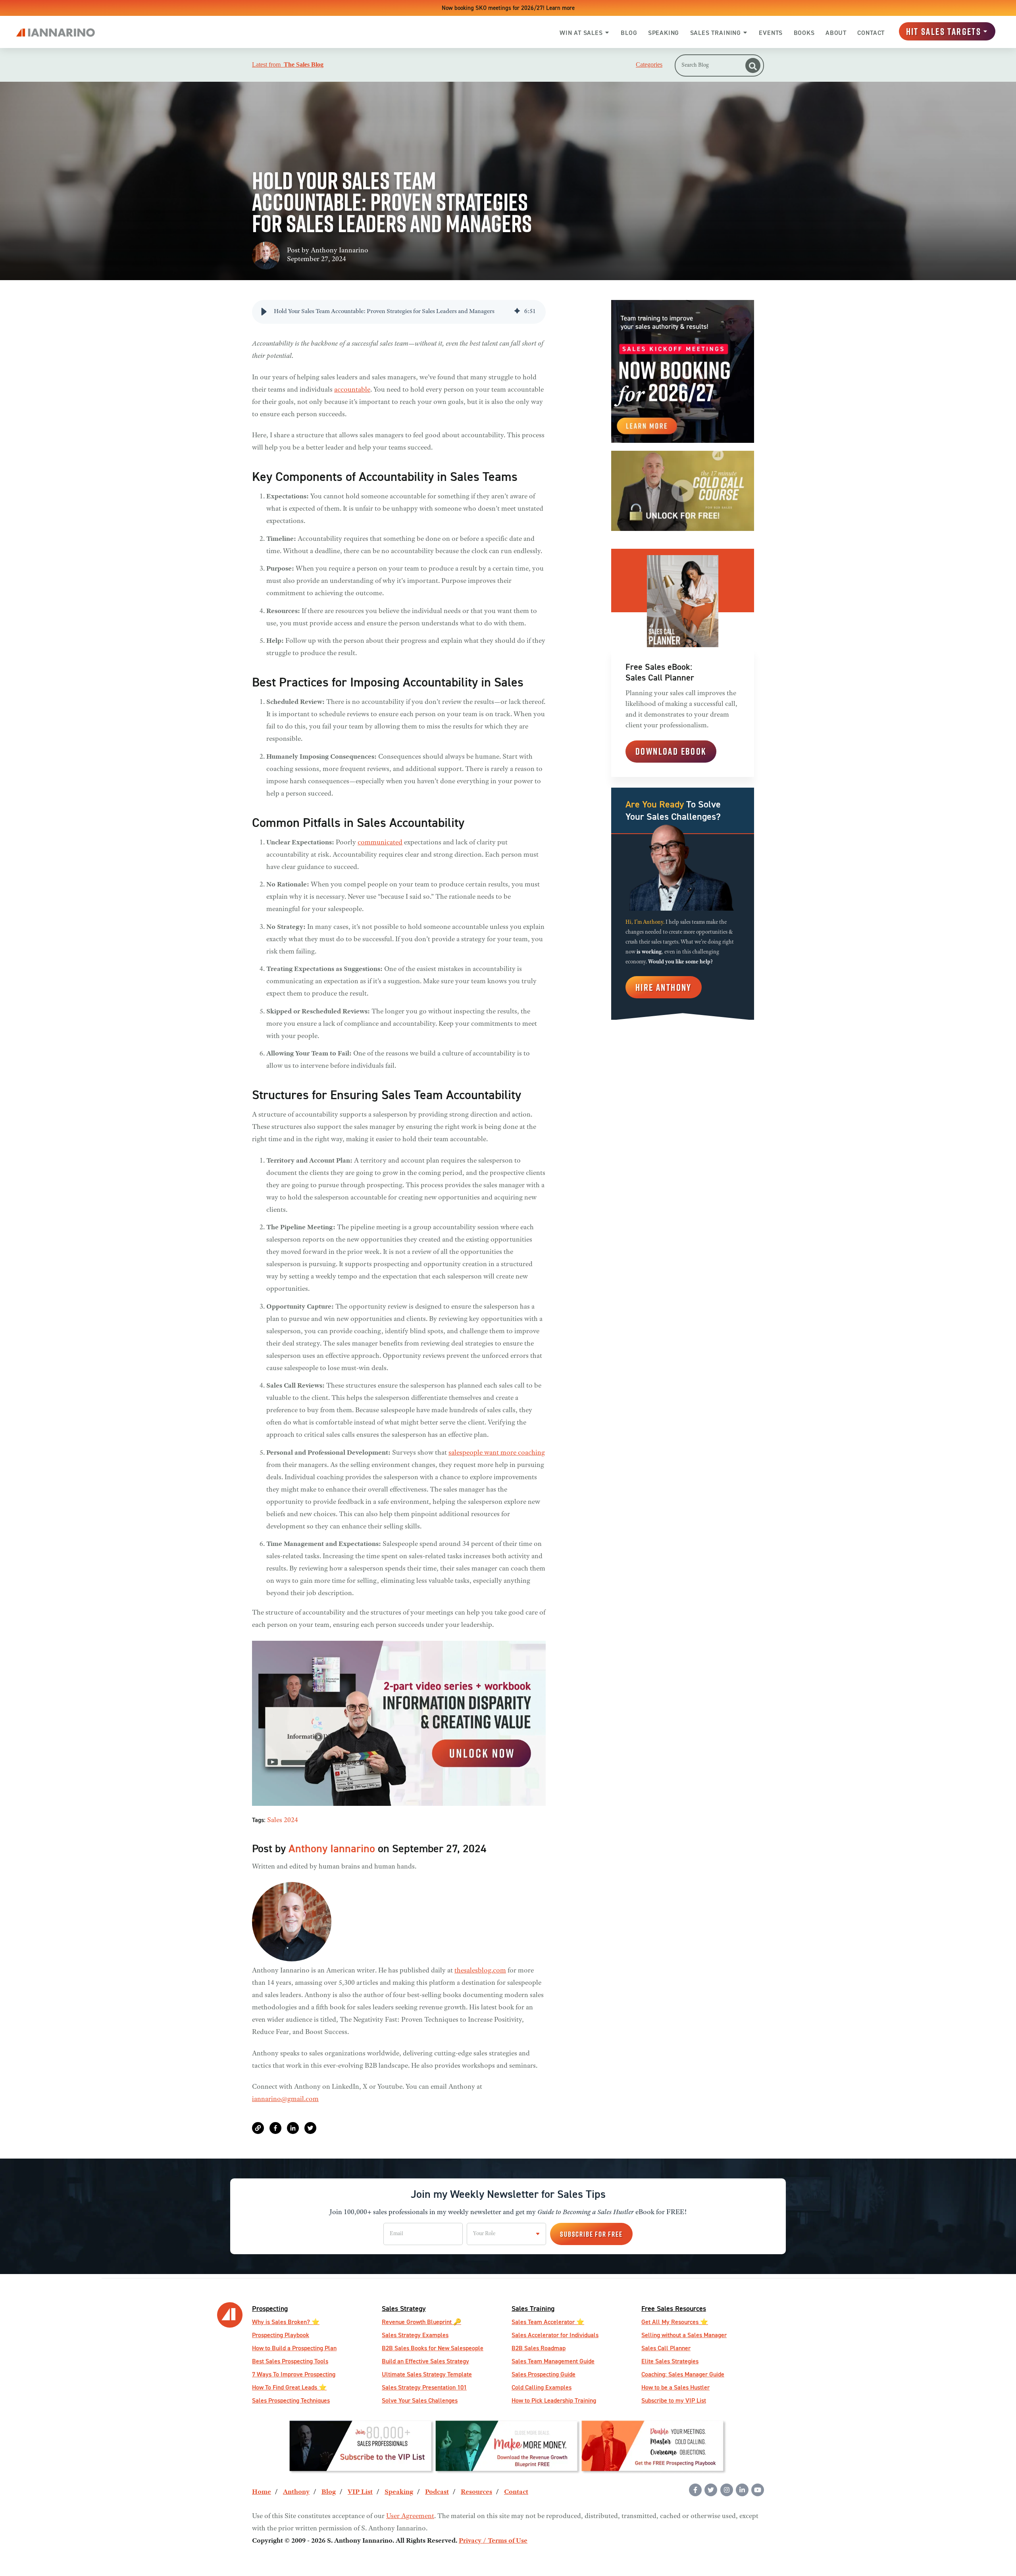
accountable (352, 390)
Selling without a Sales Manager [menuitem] (684, 2335)
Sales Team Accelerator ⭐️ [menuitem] (548, 2322)
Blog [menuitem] (329, 2492)
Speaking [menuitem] (399, 2492)
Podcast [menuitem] (437, 2492)
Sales (275, 1821)
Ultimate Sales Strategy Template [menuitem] (427, 2374)
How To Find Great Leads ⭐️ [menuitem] (289, 2387)
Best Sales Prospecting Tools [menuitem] (290, 2361)
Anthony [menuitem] (296, 2492)
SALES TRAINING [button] (716, 33)
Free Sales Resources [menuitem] (674, 2308)
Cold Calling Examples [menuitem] (542, 2387)
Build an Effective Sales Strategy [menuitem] (425, 2361)
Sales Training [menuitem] (533, 2308)
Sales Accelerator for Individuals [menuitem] (555, 2335)
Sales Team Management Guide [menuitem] (553, 2361)
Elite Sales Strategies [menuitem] (670, 2361)
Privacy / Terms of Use (493, 2541)
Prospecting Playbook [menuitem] (281, 2335)
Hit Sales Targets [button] (944, 31)
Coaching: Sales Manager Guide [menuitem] (683, 2374)
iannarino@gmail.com (285, 2099)
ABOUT (836, 33)
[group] (399, 312)
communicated (380, 843)
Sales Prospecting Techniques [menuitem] (291, 2400)
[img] (517, 312)
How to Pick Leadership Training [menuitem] (554, 2400)
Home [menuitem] (262, 2492)
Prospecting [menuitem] (270, 2308)
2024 (291, 1821)
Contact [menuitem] (516, 2492)
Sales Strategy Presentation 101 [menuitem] (424, 2387)
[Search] (753, 65)
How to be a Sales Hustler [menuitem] (675, 2387)
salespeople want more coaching (497, 1453)
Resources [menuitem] (476, 2492)
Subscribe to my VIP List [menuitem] (674, 2400)
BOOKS (804, 33)
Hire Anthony (664, 987)
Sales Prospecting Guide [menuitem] (544, 2374)
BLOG (629, 33)
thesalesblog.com (480, 1971)
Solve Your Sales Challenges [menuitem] (420, 2400)
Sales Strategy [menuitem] (404, 2308)
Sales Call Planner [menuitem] (666, 2348)
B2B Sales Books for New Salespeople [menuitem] (433, 2348)
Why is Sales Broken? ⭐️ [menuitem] (286, 2322)
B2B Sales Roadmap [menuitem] (539, 2348)
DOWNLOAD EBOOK (671, 751)
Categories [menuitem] (649, 65)
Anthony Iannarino (340, 251)
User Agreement (410, 2516)
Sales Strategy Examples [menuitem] (415, 2335)
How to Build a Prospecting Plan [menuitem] (294, 2348)
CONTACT (871, 33)
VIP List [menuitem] (360, 2492)
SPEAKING (664, 33)
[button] (264, 312)
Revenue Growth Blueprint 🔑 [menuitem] (421, 2322)
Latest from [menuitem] (288, 65)
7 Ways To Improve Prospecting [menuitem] (294, 2374)
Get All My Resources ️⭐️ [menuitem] (675, 2322)
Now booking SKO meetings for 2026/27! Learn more (508, 8)
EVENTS (771, 33)
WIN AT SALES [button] (581, 33)
